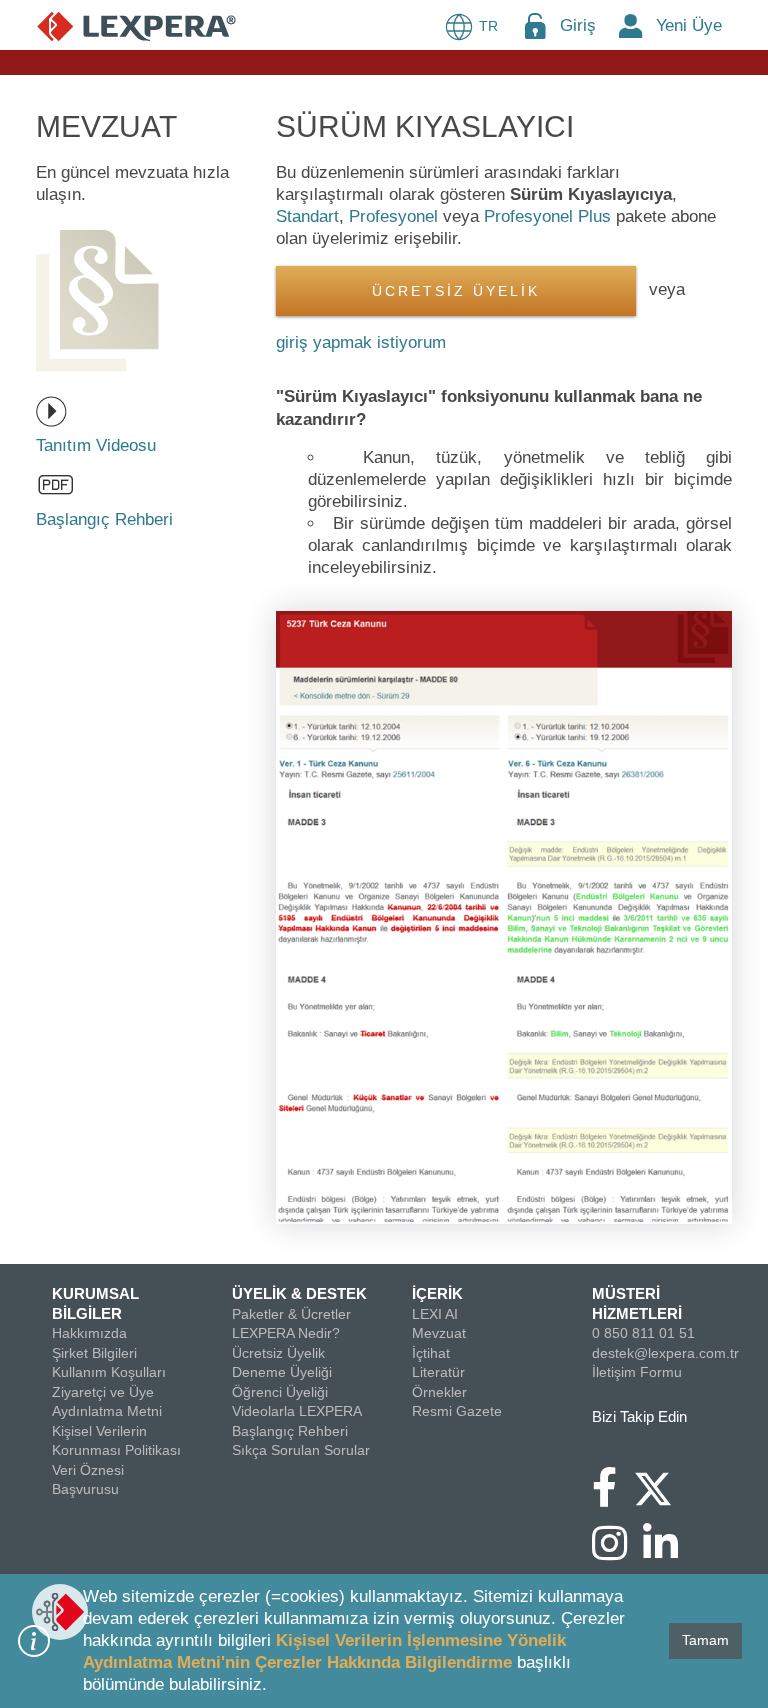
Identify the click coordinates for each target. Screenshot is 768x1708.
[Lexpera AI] (60, 1612)
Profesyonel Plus (547, 216)
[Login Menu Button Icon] (535, 25)
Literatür (438, 1372)
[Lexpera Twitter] (661, 1486)
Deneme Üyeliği (282, 1372)
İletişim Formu (637, 1372)
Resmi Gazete (457, 1411)
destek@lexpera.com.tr (665, 1353)
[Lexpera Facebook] (612, 1497)
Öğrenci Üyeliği (280, 1392)
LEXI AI (435, 1314)
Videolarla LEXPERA (297, 1411)
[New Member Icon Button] (631, 25)
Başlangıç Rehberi (290, 1431)
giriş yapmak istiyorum (361, 342)
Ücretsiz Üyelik (278, 1353)
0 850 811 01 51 (643, 1333)
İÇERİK (437, 1293)
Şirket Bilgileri (94, 1353)
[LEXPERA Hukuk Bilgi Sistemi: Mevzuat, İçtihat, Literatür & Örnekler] (136, 25)
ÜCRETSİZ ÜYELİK (456, 291)
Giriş (578, 25)
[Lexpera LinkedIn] (668, 1553)
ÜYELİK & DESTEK (299, 1293)
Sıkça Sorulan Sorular (301, 1450)
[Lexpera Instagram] (617, 1553)
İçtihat (431, 1353)
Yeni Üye (689, 25)
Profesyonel (393, 216)
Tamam (705, 1640)
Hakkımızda (89, 1333)
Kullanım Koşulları (109, 1372)
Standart (307, 216)
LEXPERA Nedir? (286, 1333)
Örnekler (439, 1392)
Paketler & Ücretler (291, 1314)
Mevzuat (439, 1333)
